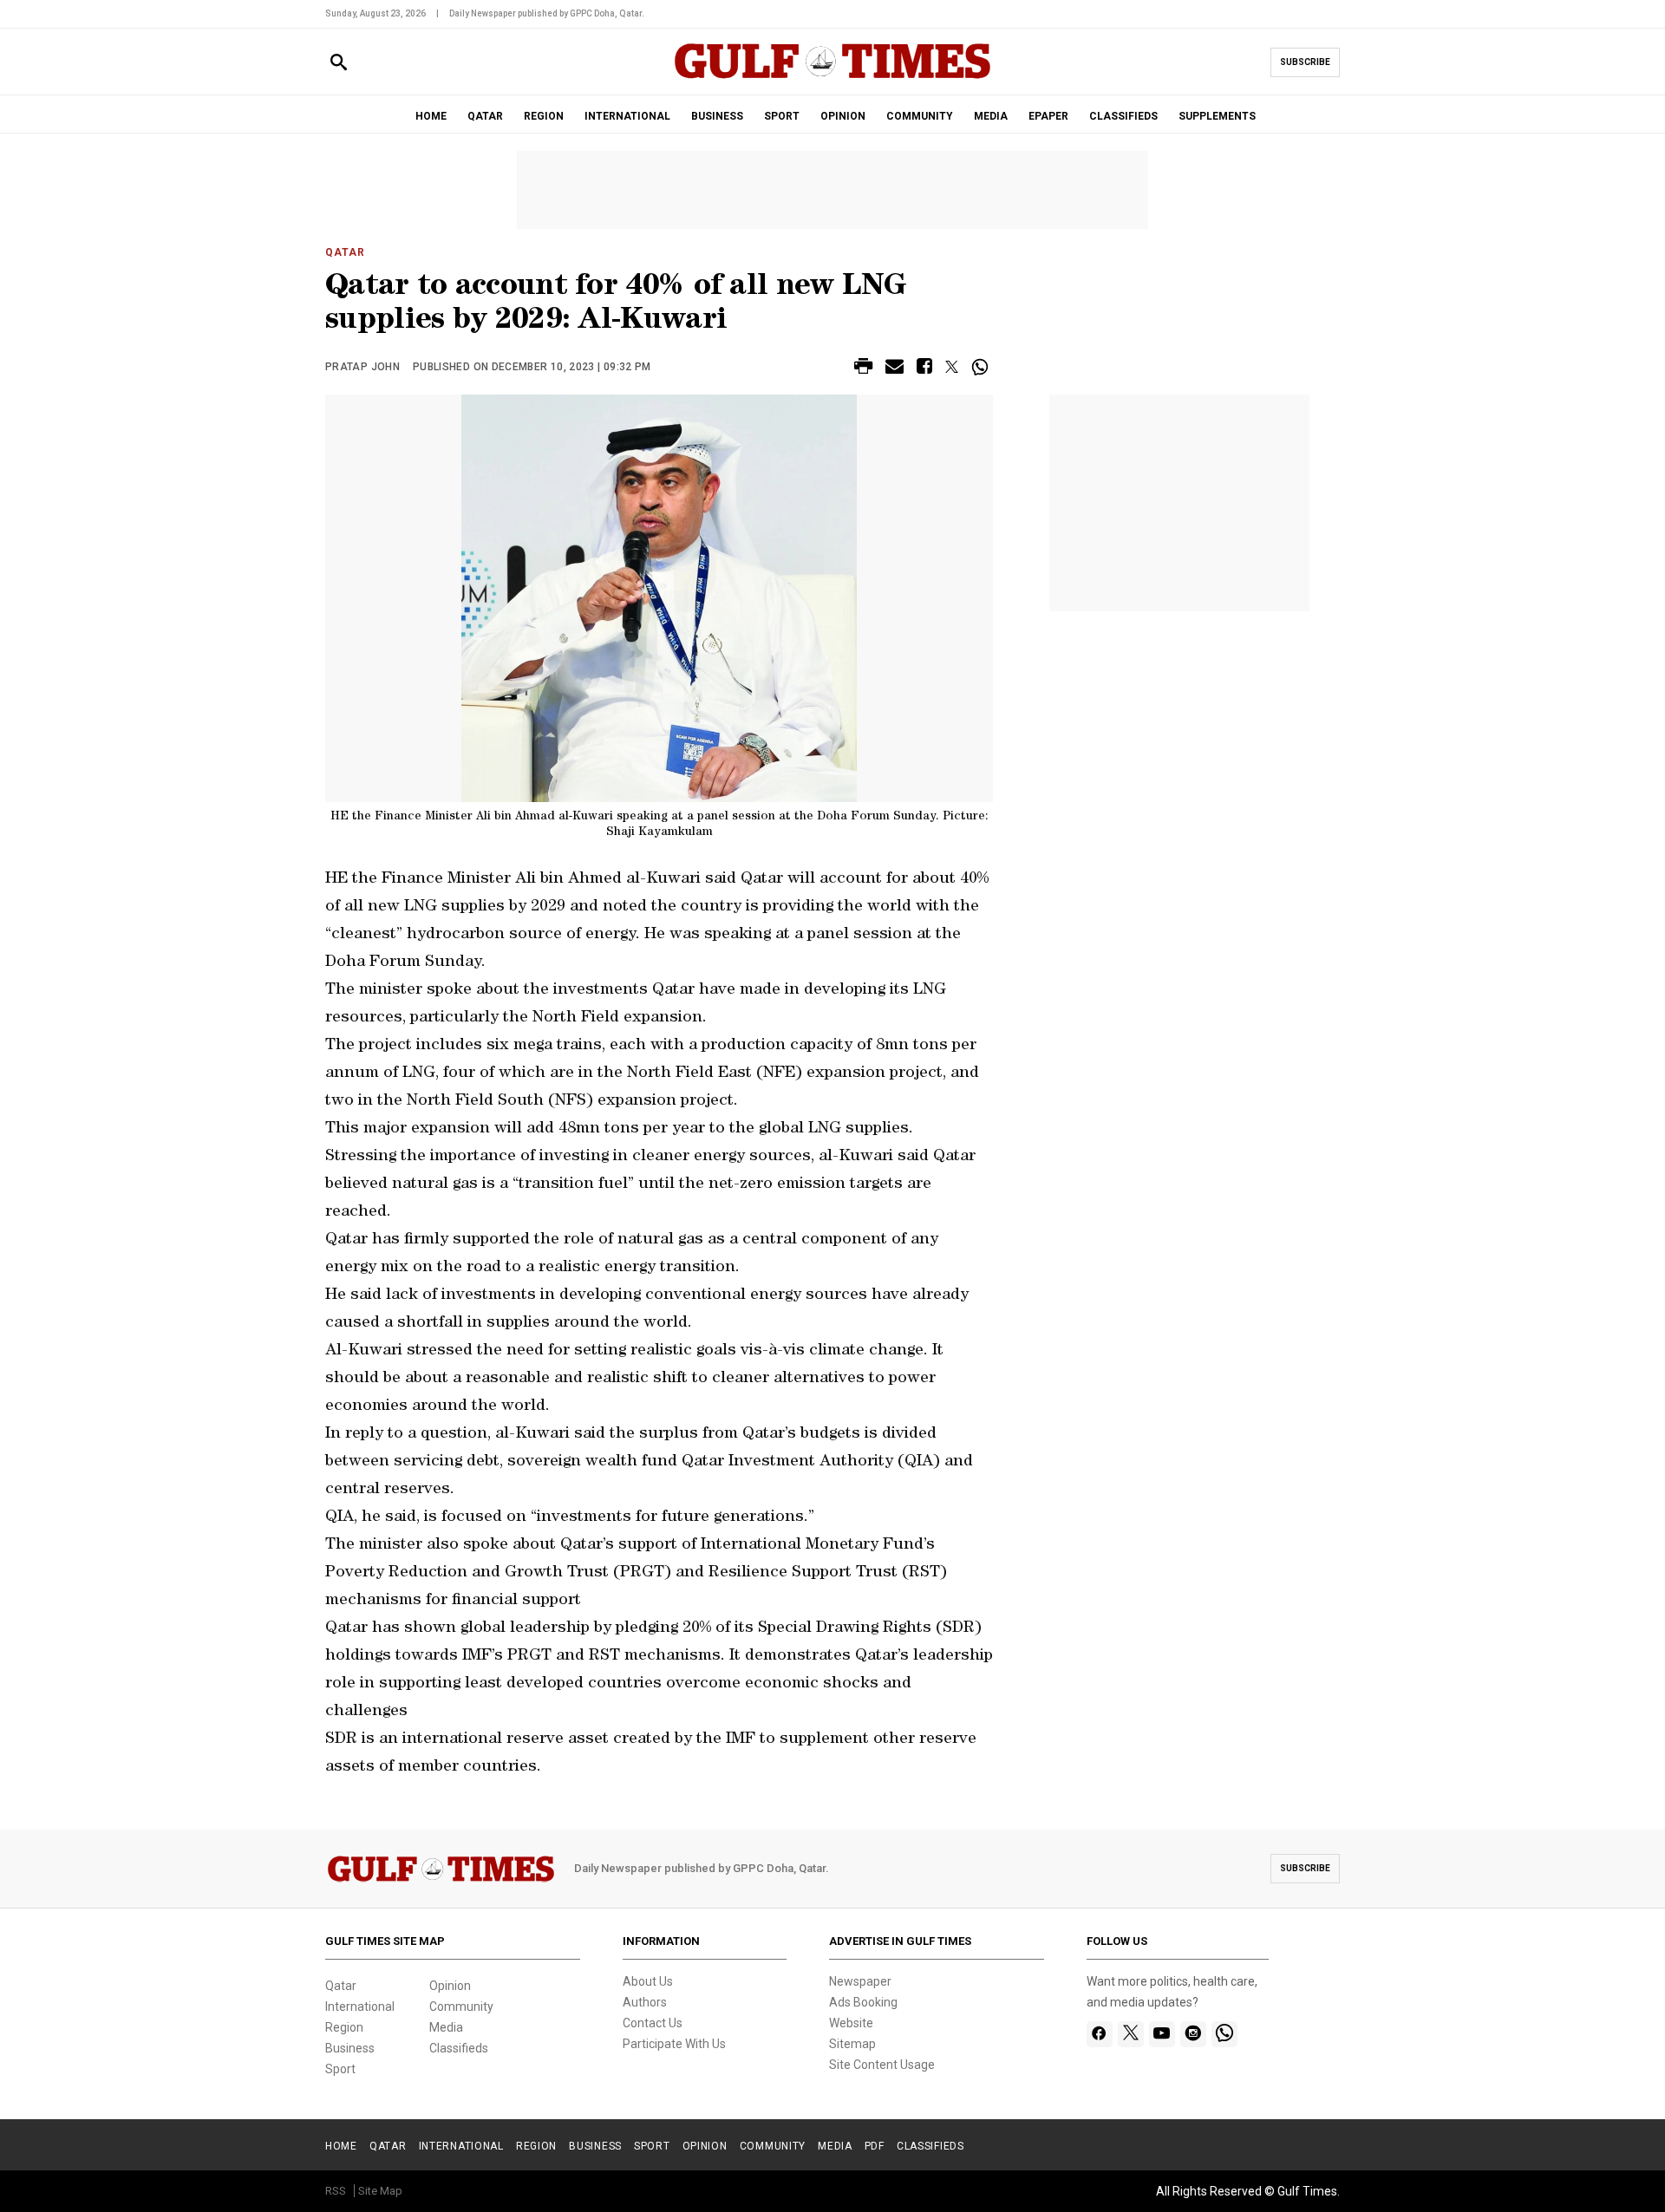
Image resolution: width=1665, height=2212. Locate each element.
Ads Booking (863, 2002)
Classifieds (459, 2048)
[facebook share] (924, 369)
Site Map (380, 2191)
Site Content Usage (882, 2065)
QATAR (485, 116)
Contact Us (653, 2023)
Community (461, 2006)
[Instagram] (1193, 2034)
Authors (645, 2002)
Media (446, 2027)
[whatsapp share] (982, 367)
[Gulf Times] (832, 78)
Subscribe (1305, 62)
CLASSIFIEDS (1123, 116)
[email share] (895, 369)
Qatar (345, 252)
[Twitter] (1131, 2034)
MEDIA (991, 116)
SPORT (782, 116)
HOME (431, 116)
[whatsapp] (1224, 2034)
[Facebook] (1099, 2034)
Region (344, 2027)
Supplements (1217, 116)
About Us (648, 1981)
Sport (340, 2069)
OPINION (843, 116)
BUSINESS (717, 116)
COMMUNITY (920, 116)
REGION (544, 116)
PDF (875, 2146)
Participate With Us (674, 2044)
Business (350, 2048)
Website (851, 2023)
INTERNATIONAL (627, 116)
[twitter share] (952, 367)
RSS (336, 2191)
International (360, 2006)
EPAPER (1048, 116)
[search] (339, 63)
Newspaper (860, 1981)
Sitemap (852, 2044)
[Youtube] (1162, 2034)
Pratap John (362, 367)
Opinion (450, 1986)
